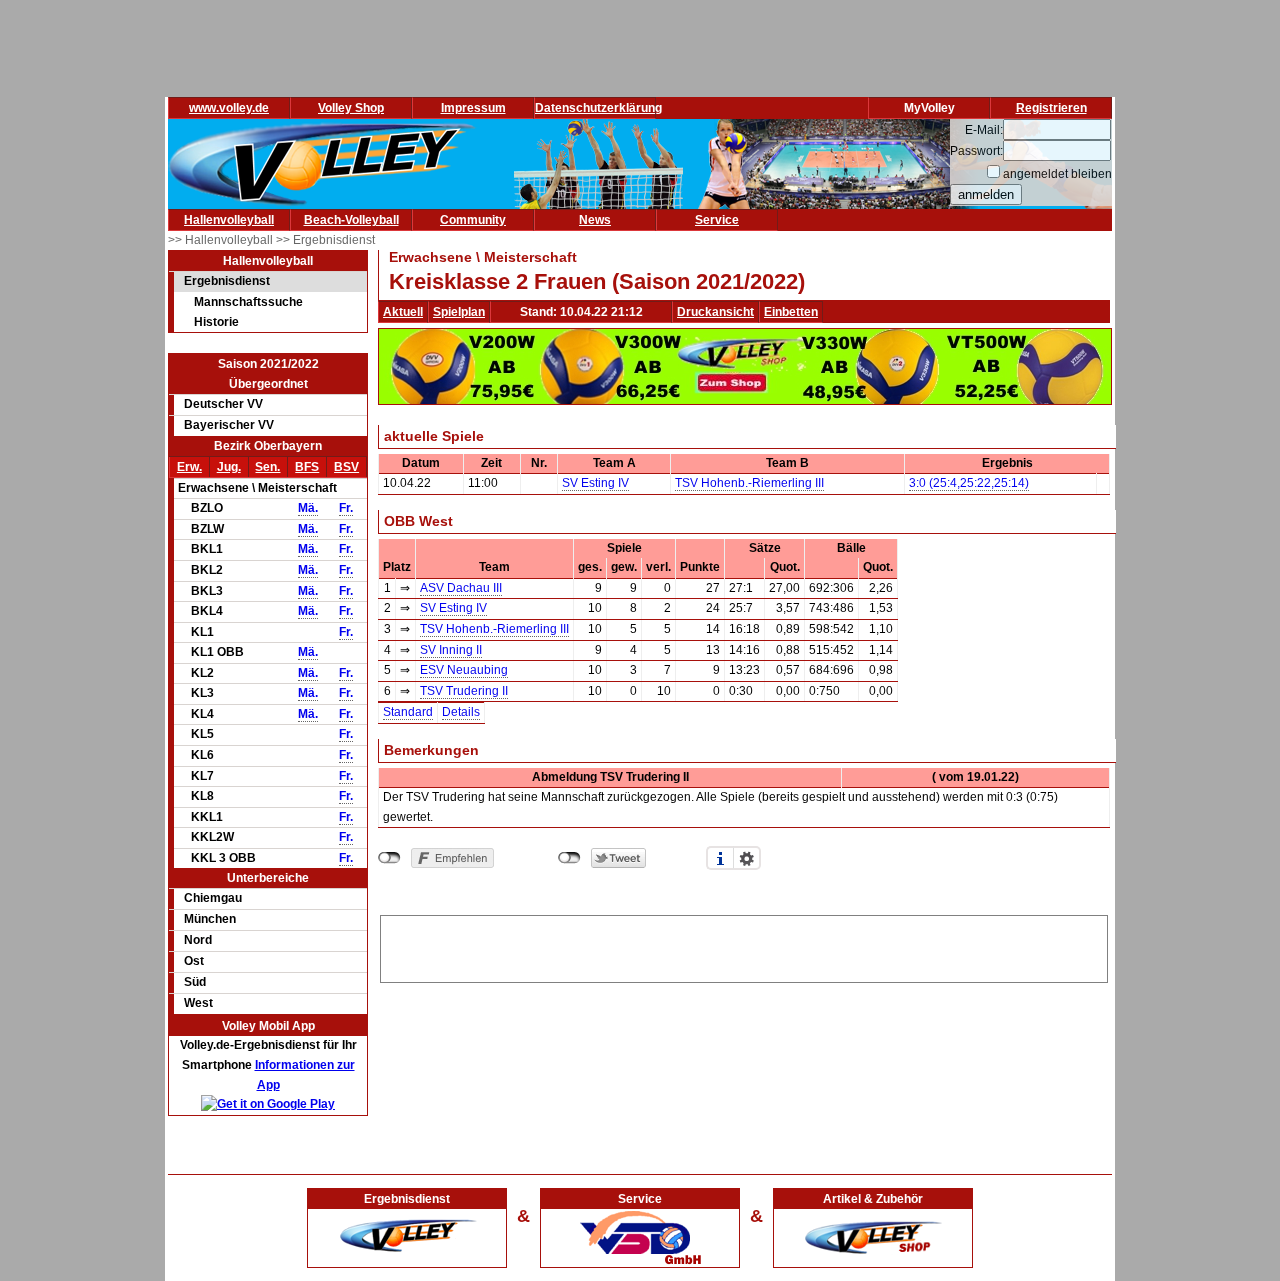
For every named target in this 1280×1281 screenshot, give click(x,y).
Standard (408, 712)
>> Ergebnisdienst (325, 240)
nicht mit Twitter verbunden (569, 858)
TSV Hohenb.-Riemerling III (749, 483)
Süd (195, 982)
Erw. (189, 467)
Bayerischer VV (229, 425)
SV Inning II (451, 650)
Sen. (267, 467)
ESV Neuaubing (464, 670)
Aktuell (403, 312)
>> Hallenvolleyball (222, 240)
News (595, 220)
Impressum (473, 108)
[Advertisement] (744, 946)
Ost (194, 961)
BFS (307, 467)
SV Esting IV (595, 483)
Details (461, 712)
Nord (198, 940)
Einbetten (791, 312)
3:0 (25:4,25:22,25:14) (969, 483)
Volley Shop (351, 108)
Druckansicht (715, 312)
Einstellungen (747, 858)
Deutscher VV (223, 404)
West (198, 1003)
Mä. (308, 508)
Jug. (229, 467)
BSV (346, 467)
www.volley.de (229, 108)
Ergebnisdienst (227, 281)
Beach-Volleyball (351, 220)
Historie (216, 322)
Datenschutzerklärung (598, 108)
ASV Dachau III (461, 588)
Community (473, 220)
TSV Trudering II (464, 691)
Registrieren (1051, 108)
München (210, 919)
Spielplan (459, 312)
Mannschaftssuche (248, 302)
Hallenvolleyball (229, 220)
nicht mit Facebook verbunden (389, 858)
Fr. (346, 508)
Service (717, 220)
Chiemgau (213, 898)
